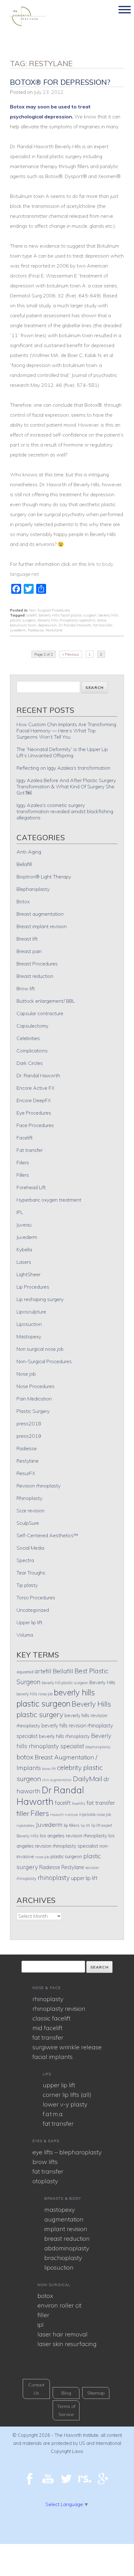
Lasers (24, 1262)
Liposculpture (31, 1312)
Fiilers (23, 1162)
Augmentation (64, 2219)
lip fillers (72, 1825)
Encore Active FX (36, 1088)
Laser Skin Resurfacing (67, 2344)
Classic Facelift (51, 2018)
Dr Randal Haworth (75, 625)
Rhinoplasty (29, 1498)
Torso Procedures (36, 1597)
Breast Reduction (67, 2238)
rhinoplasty (54, 1877)
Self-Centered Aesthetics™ (47, 1535)
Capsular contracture (40, 1013)
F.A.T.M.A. (53, 2114)
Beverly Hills (102, 1682)
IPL (20, 1212)
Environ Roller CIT (59, 2305)
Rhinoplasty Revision (59, 2008)
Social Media (30, 1548)
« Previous (71, 654)
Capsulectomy (32, 1026)
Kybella (24, 1249)
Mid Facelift (47, 2028)
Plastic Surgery (33, 1411)
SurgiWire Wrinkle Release (67, 2047)
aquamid (25, 1672)
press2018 (29, 1423)
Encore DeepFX (34, 1100)
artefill (32, 615)
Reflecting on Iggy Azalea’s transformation (63, 768)
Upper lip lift (29, 1622)
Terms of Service (66, 2410)
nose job (42, 1857)
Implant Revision (66, 2229)
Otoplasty (45, 2181)
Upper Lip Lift (59, 2085)
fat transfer (103, 625)
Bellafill (24, 864)
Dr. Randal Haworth (38, 1075)
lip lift (85, 1825)
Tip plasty (27, 1585)
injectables (26, 1825)
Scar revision (31, 1510)
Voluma (25, 1635)
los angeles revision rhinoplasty (74, 1836)
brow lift (49, 1769)
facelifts (79, 1803)
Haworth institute (64, 1815)
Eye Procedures (34, 1113)
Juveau (24, 1225)
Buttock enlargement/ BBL (46, 1001)
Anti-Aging (29, 852)
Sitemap (96, 2393)
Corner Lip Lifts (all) (67, 2095)
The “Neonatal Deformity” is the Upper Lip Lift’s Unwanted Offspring (62, 752)
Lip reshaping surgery (40, 1299)
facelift (63, 1803)
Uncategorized (33, 1610)
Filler (43, 2315)
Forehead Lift (31, 1187)
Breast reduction (35, 976)
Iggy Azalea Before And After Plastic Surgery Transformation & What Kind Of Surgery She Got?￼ (66, 786)
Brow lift (26, 988)
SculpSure (28, 1523)
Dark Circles (30, 1063)
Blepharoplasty (33, 889)
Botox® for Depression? (60, 82)
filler (23, 1813)
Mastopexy (29, 1336)
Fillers (23, 1175)
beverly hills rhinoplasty (64, 1736)
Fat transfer (30, 1150)
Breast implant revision (42, 926)
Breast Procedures (37, 964)
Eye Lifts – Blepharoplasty (67, 2152)
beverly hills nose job (35, 1694)
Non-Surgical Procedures (50, 610)
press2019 (29, 1436)
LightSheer (29, 1274)
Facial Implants (53, 2057)
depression (47, 625)
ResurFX (26, 1473)
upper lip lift (84, 1878)
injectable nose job (95, 1814)
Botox (23, 901)
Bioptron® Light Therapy (44, 877)
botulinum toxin (23, 625)
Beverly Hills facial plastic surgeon (68, 615)
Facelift (25, 1138)
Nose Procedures (36, 1386)
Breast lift (27, 939)
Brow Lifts (45, 2162)
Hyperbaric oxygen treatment (49, 1200)
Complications (32, 1051)
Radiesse (36, 630)
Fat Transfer (48, 2037)
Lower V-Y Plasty (65, 2104)
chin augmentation (57, 1780)
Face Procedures (35, 1125)
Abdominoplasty (67, 2248)
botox (102, 620)
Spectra (25, 1560)
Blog (66, 2393)
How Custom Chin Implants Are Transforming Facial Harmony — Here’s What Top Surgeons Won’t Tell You (66, 731)
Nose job (26, 1374)
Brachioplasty (63, 2258)
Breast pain (29, 951)
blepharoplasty (98, 1747)
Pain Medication (34, 1399)
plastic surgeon (66, 1856)
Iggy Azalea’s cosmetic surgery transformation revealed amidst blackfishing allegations (65, 811)
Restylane (54, 630)
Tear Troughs (31, 1573)
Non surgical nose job (40, 1349)
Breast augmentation (40, 914)
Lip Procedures (33, 1287)
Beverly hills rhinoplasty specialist (67, 620)
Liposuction (29, 1324)
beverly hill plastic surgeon (65, 1683)
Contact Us (36, 2389)
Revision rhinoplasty (38, 1486)
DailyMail (88, 1779)
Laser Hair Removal (62, 2334)
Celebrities (28, 1038)
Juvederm (18, 630)
